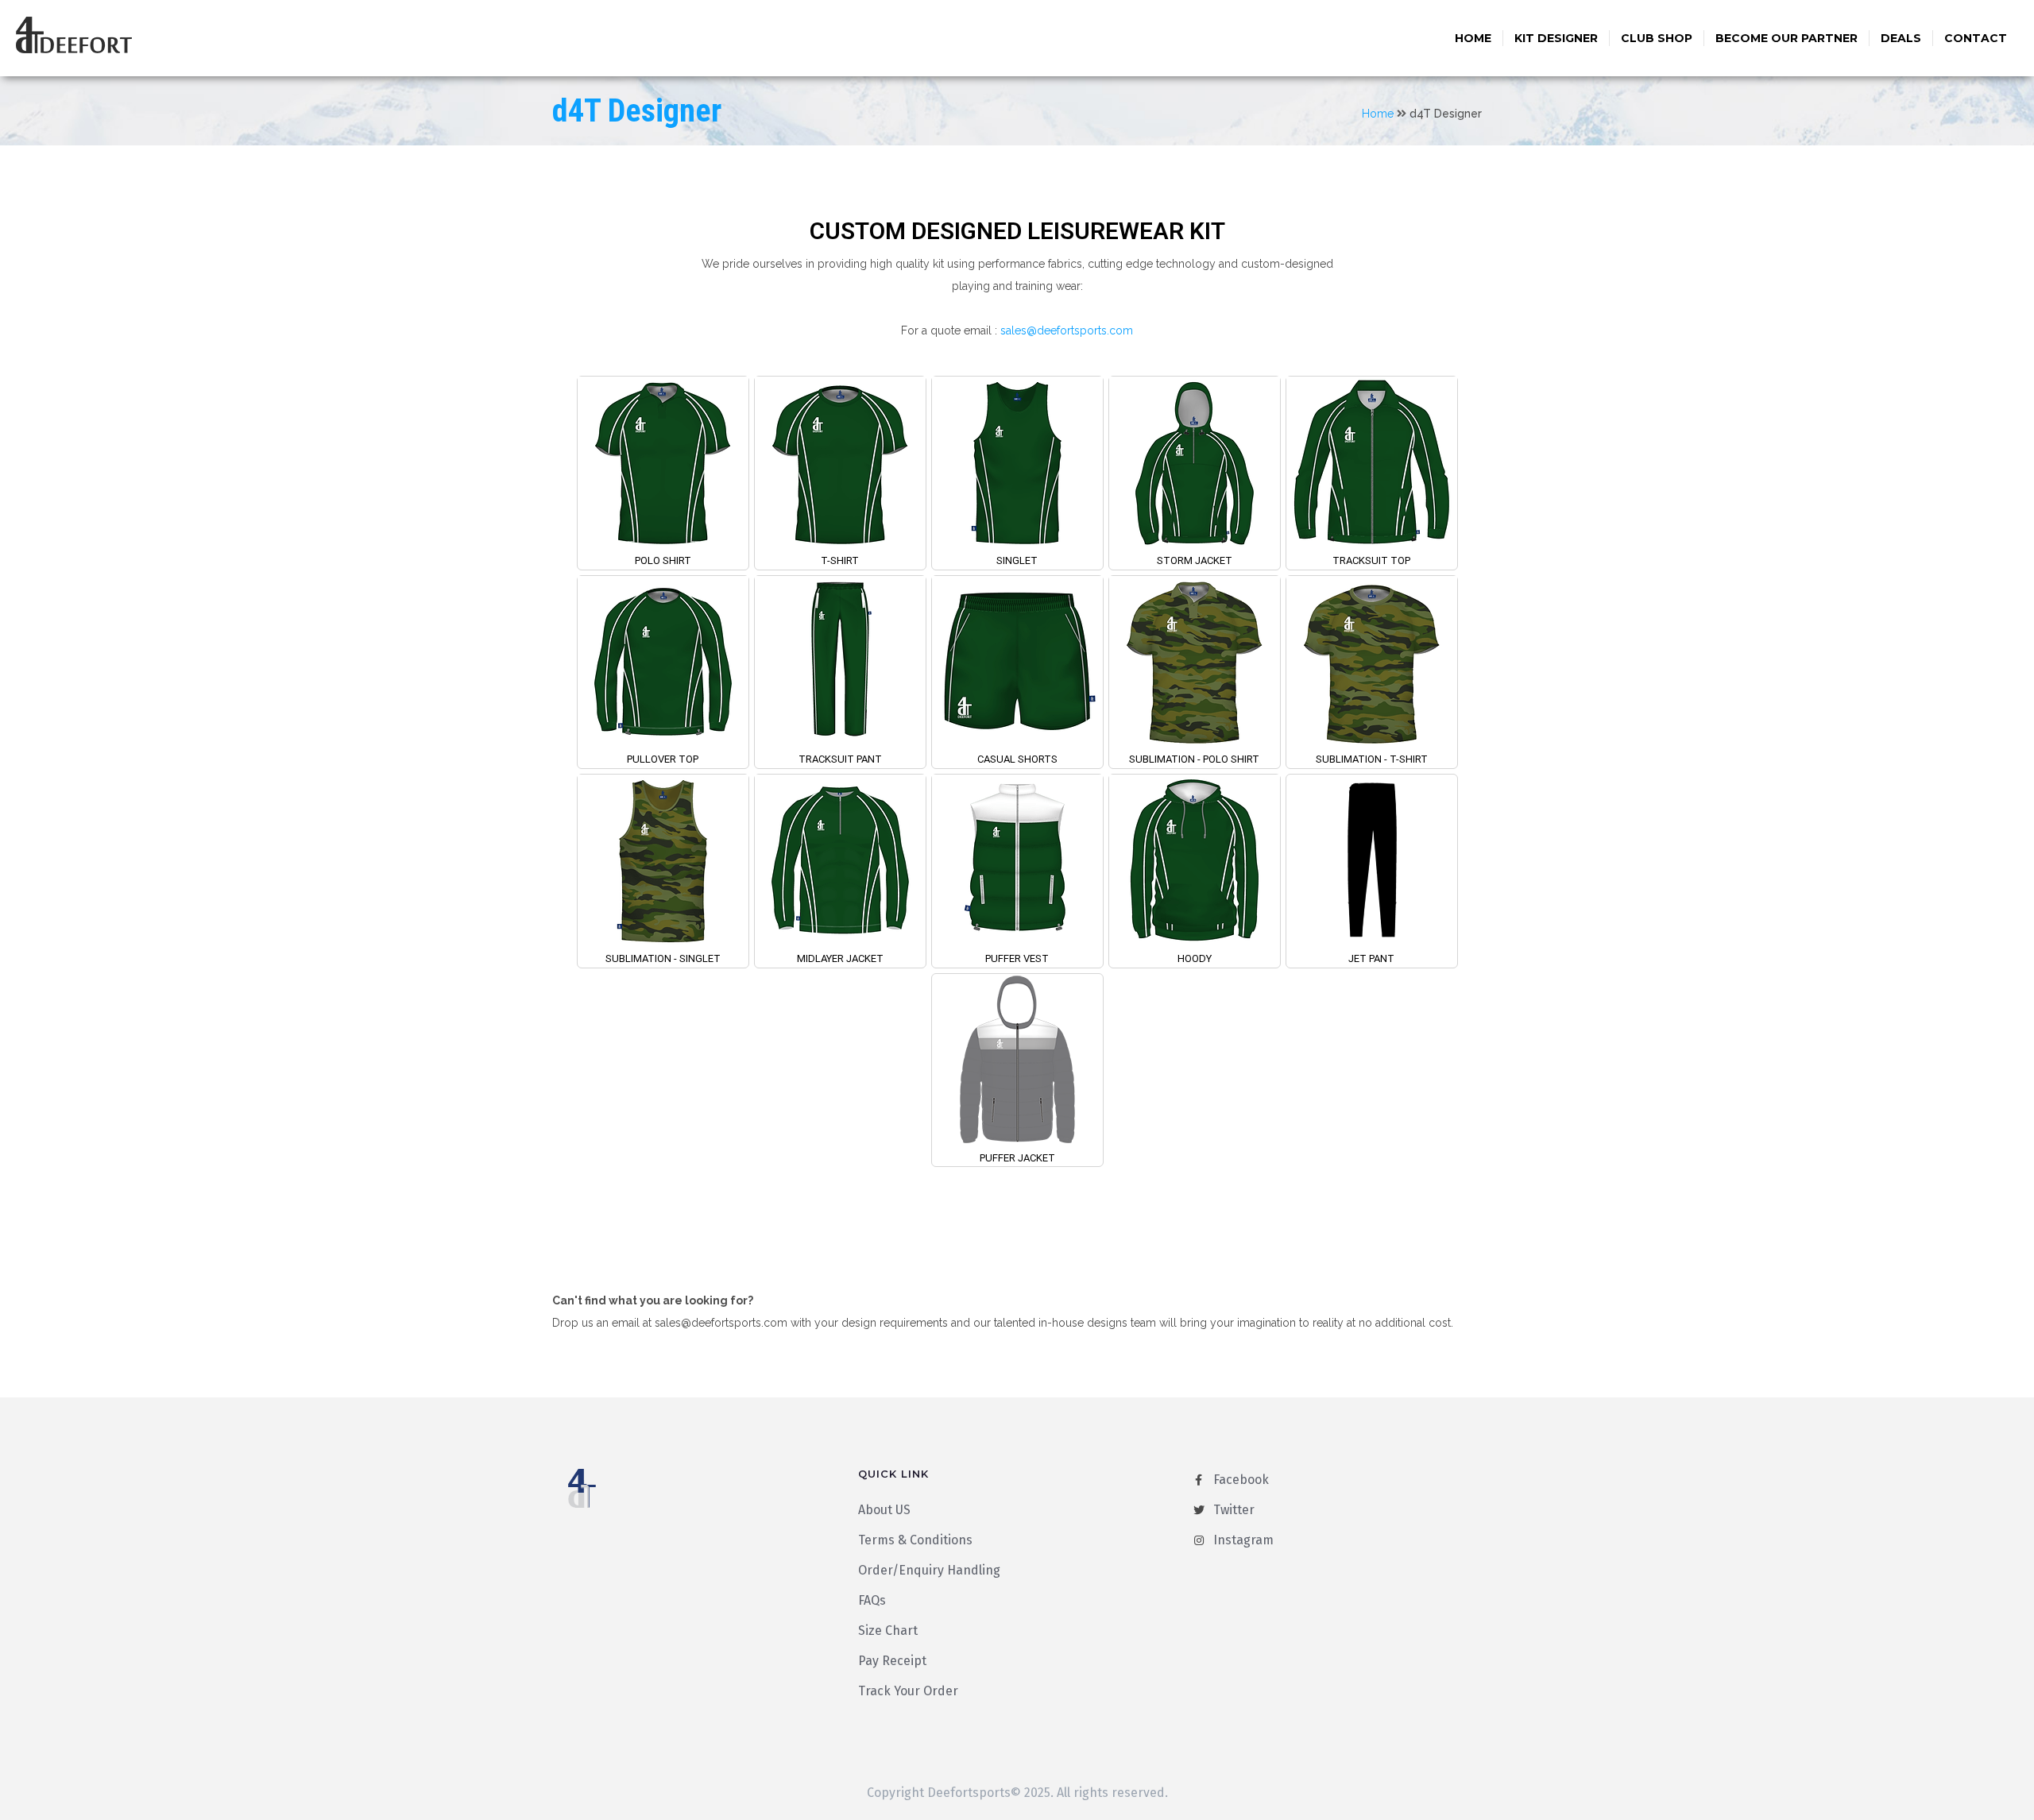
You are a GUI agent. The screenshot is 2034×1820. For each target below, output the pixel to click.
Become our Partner (1787, 38)
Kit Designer (1556, 38)
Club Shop (1657, 38)
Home (1473, 38)
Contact (1976, 38)
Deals (1901, 38)
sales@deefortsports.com (1067, 330)
